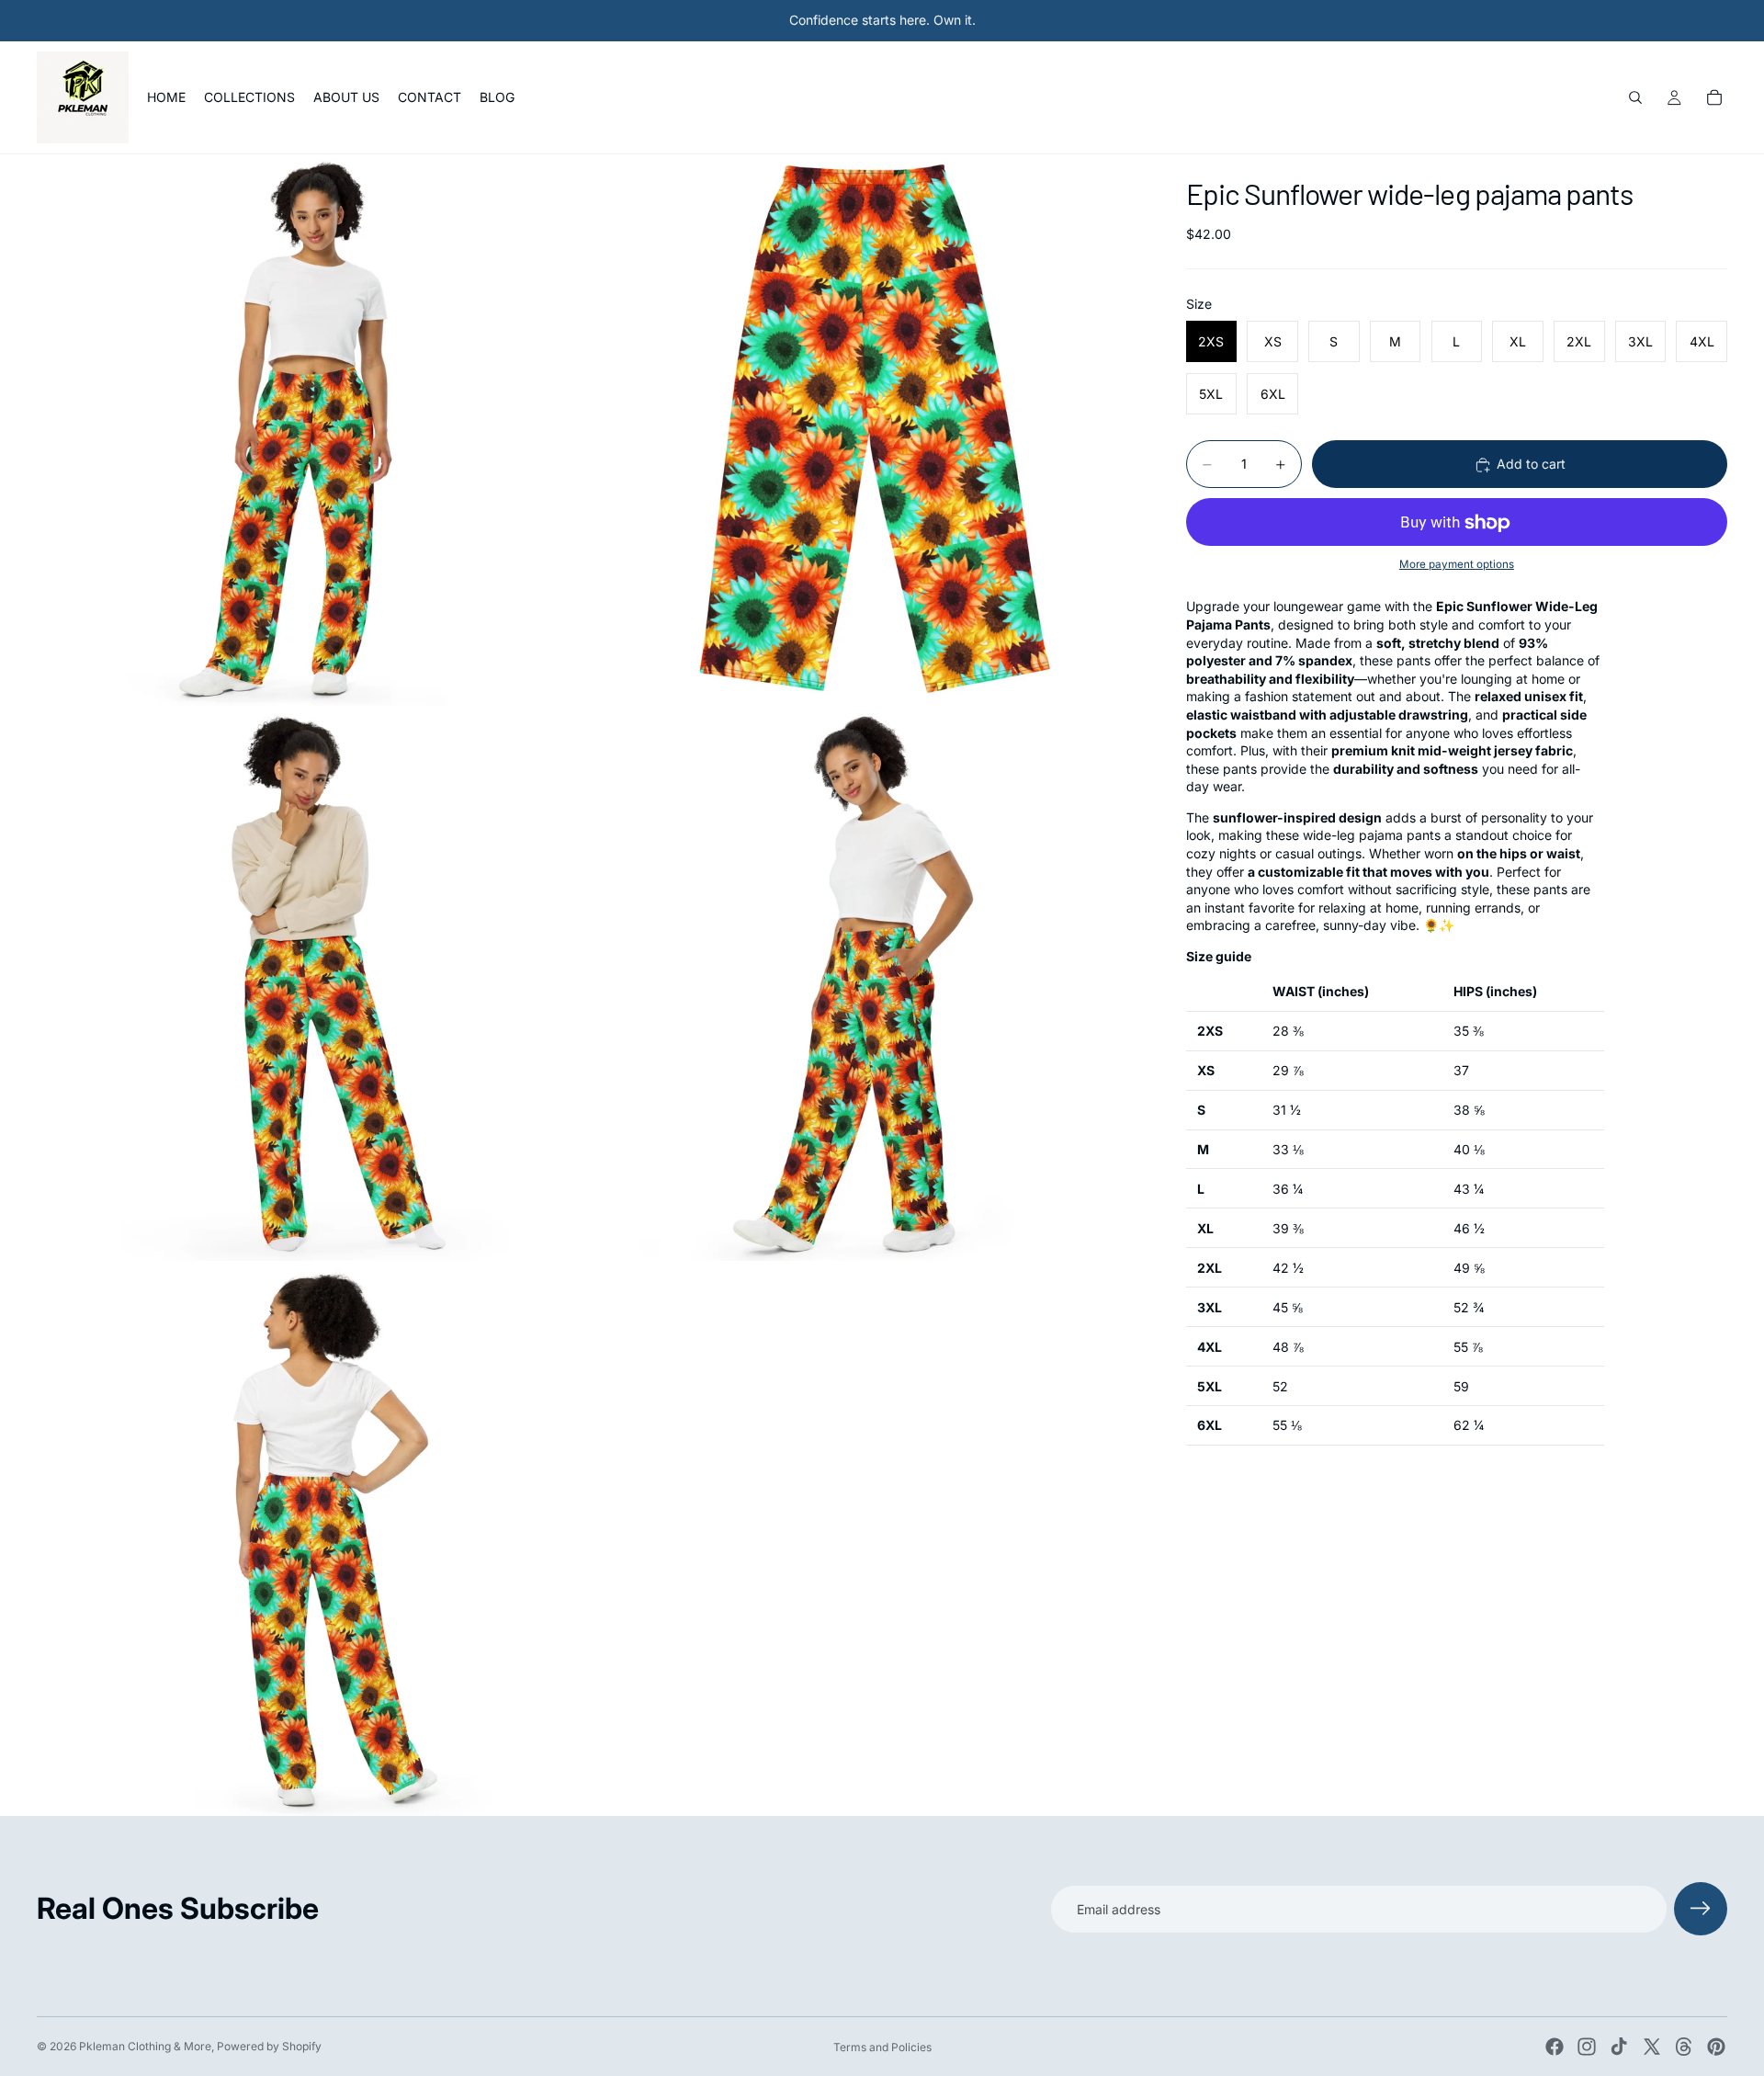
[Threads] (1684, 2047)
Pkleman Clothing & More (145, 2046)
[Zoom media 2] (866, 430)
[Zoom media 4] (866, 985)
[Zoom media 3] (312, 985)
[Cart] (1714, 97)
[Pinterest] (1716, 2047)
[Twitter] (1652, 2047)
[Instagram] (1587, 2047)
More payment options (1457, 564)
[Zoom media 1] (312, 430)
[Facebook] (1555, 2047)
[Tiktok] (1619, 2047)
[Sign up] (1701, 1909)
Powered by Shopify (269, 2046)
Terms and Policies (882, 2047)
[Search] (1635, 97)
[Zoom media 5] (312, 1540)
